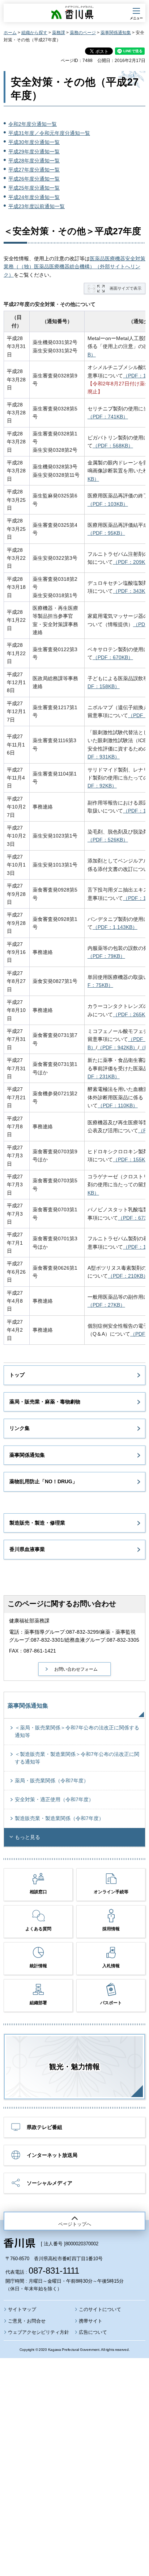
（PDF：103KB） (108, 504)
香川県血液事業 (27, 1549)
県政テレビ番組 (44, 2127)
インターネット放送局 (52, 2155)
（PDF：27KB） (106, 1305)
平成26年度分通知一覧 (34, 179)
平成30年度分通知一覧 (34, 142)
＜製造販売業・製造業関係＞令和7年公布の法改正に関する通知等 (77, 1758)
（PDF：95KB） (106, 533)
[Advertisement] (74, 2447)
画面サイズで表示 (125, 288)
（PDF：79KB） (106, 956)
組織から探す (34, 33)
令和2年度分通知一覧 (33, 124)
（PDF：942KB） (118, 1047)
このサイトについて (100, 2309)
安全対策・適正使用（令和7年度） (54, 1799)
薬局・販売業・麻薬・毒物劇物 (45, 1402)
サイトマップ (22, 2309)
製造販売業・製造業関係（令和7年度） (59, 1818)
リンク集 (20, 1428)
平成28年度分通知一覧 (34, 161)
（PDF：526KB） (108, 840)
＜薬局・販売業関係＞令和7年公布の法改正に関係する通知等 (77, 1731)
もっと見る (27, 1837)
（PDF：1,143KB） (115, 927)
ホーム (10, 33)
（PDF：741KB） (108, 417)
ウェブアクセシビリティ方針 (39, 2332)
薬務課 (59, 33)
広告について (93, 2332)
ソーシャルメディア (50, 2183)
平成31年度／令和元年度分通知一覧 (49, 133)
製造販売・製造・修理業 (37, 1523)
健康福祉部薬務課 (29, 1621)
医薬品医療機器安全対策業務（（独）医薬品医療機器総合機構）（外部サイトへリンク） (74, 267)
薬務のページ (83, 33)
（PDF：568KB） (113, 446)
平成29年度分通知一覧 (34, 152)
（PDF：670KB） (113, 657)
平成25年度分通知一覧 (34, 188)
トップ (17, 1375)
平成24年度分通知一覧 (34, 197)
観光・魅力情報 (74, 2067)
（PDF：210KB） (128, 1276)
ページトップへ (75, 2224)
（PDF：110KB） (118, 1105)
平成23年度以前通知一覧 (37, 206)
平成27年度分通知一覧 (34, 170)
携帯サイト (91, 2321)
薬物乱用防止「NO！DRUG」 (43, 1481)
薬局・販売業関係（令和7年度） (52, 1781)
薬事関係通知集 (116, 33)
